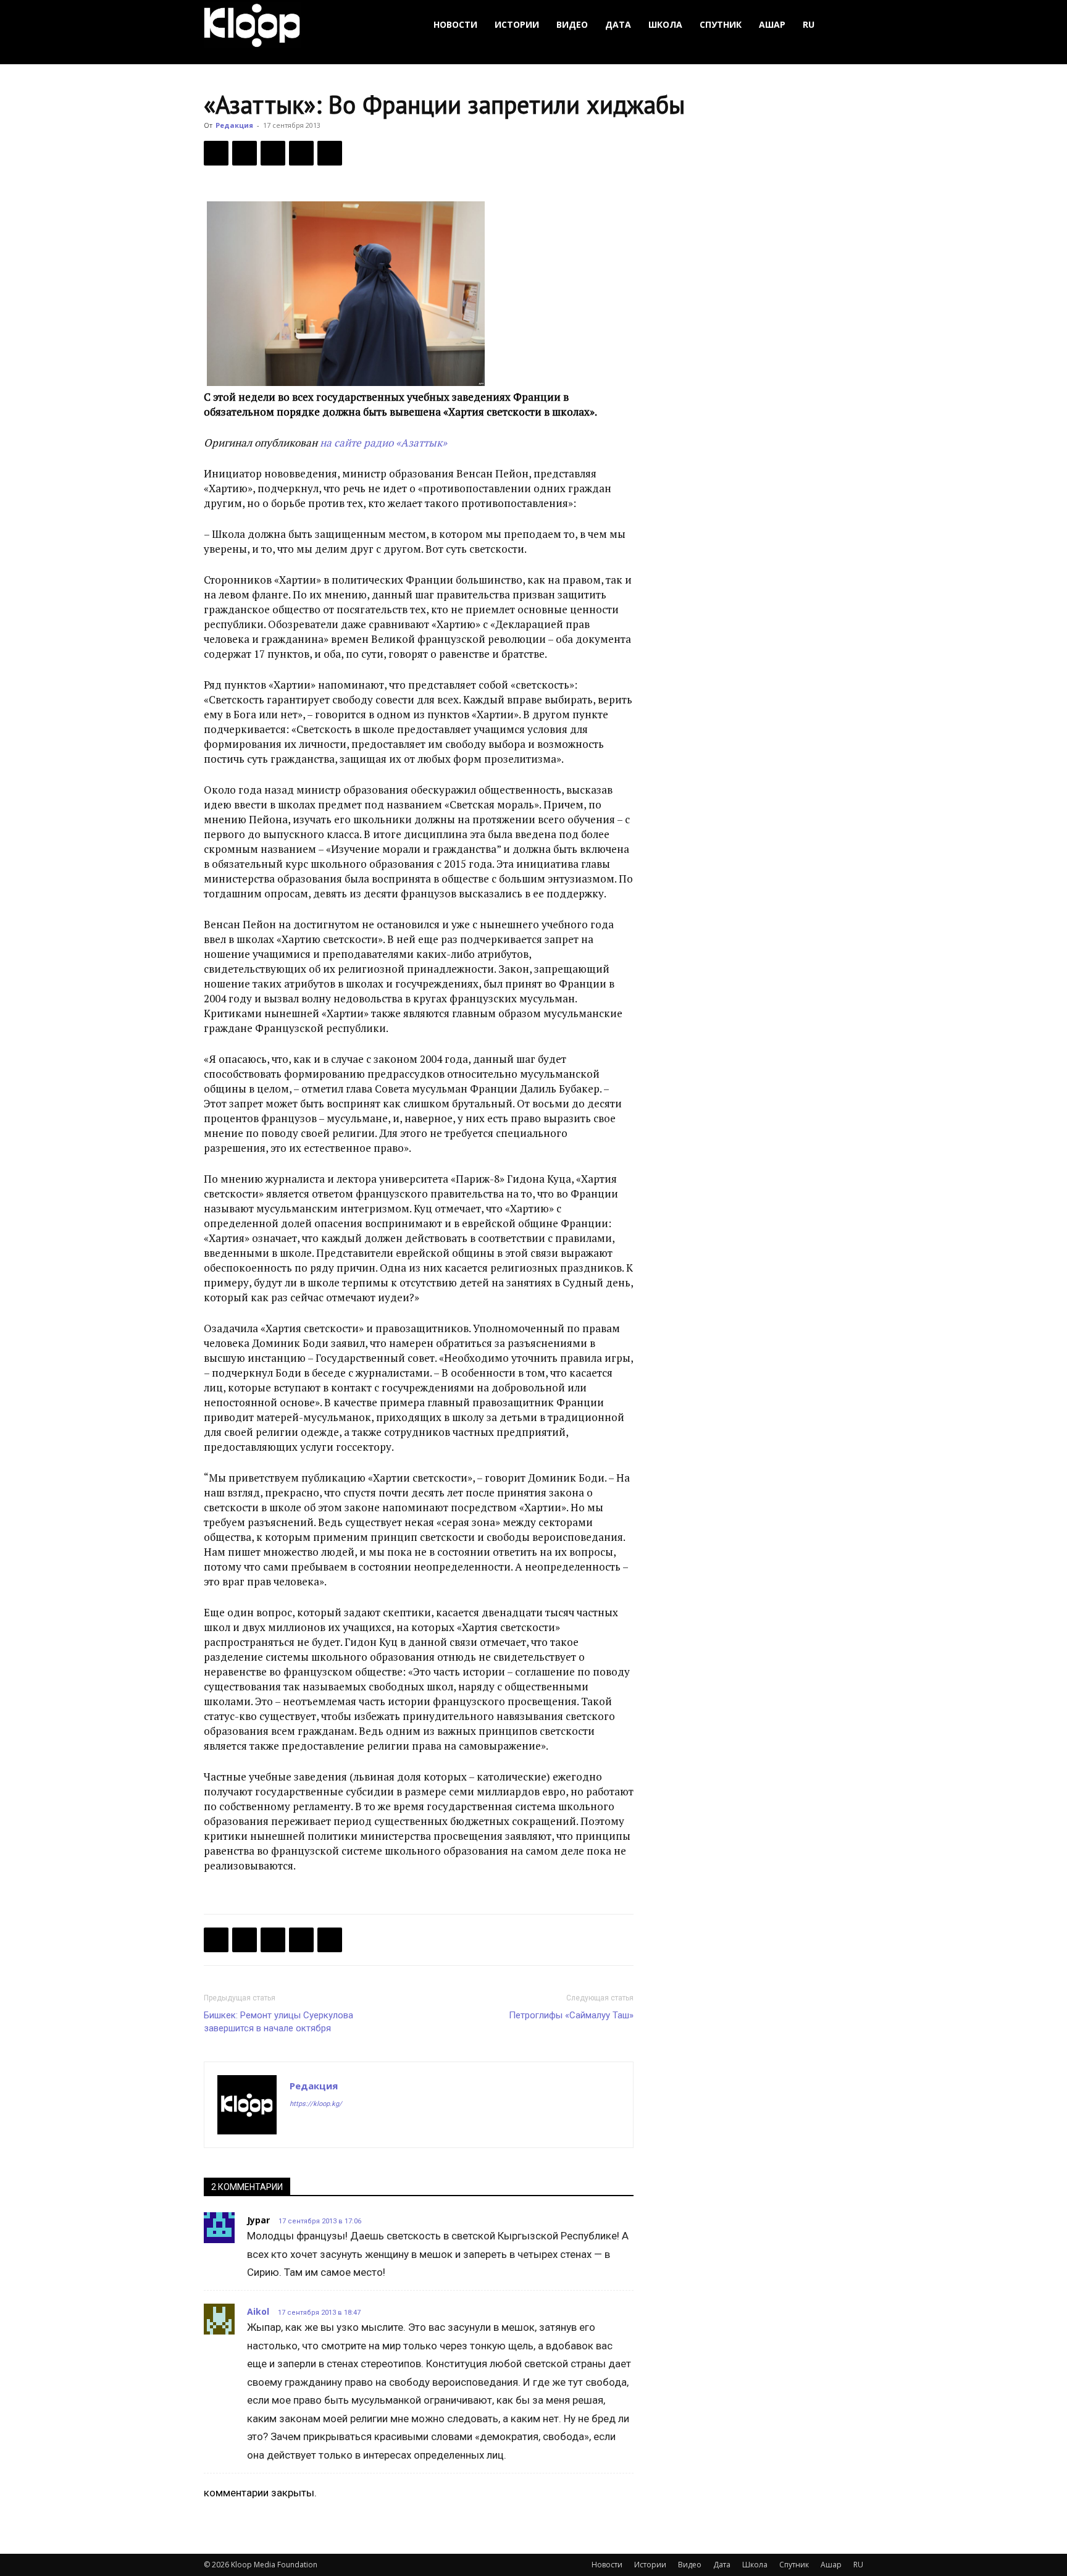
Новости (455, 24)
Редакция (234, 125)
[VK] (273, 153)
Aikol (258, 2311)
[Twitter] (245, 153)
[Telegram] (301, 153)
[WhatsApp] (330, 153)
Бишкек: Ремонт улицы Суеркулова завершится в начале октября (278, 2022)
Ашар (772, 24)
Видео (572, 24)
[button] (848, 25)
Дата (618, 24)
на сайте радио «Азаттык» (383, 443)
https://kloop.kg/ (316, 2104)
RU (809, 24)
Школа (665, 24)
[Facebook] (216, 153)
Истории (517, 24)
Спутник (721, 24)
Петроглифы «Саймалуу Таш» (571, 2015)
